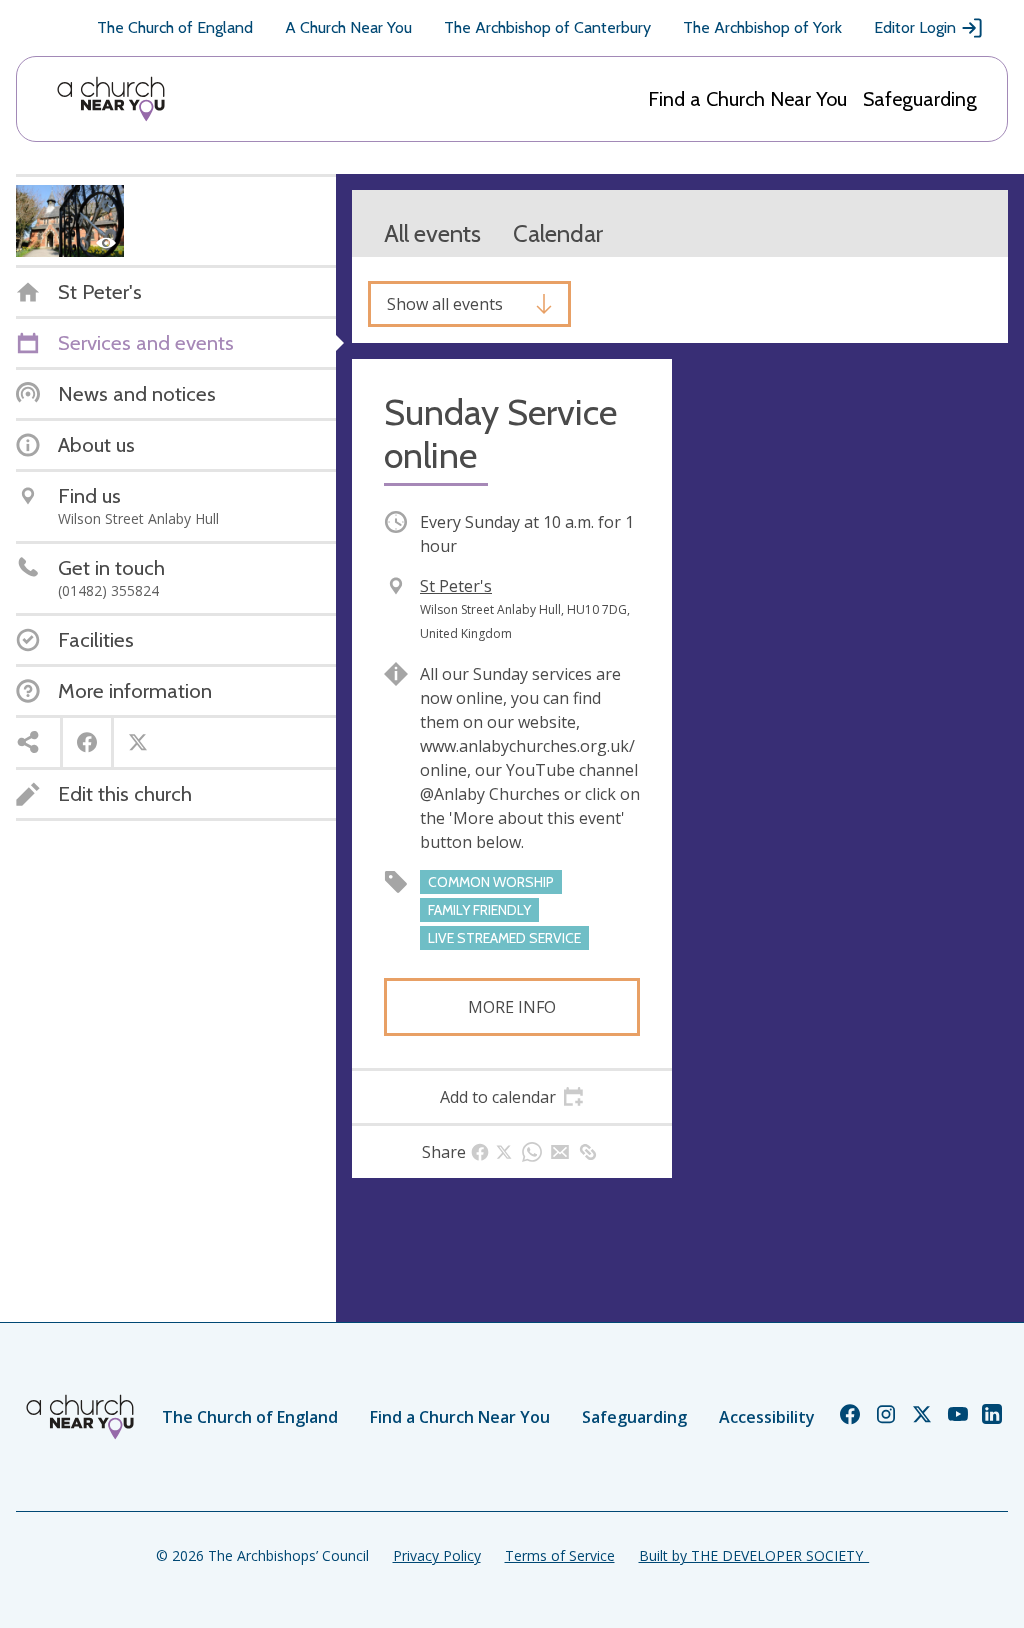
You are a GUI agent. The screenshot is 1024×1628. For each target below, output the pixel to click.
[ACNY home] (111, 99)
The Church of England (175, 27)
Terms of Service (560, 1555)
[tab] (512, 1097)
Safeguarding (920, 99)
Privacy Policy (437, 1555)
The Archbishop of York (762, 27)
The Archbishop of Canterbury (547, 27)
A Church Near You (348, 27)
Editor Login (915, 27)
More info (512, 1007)
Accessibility (767, 1417)
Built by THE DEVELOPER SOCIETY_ (754, 1555)
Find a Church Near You (747, 99)
